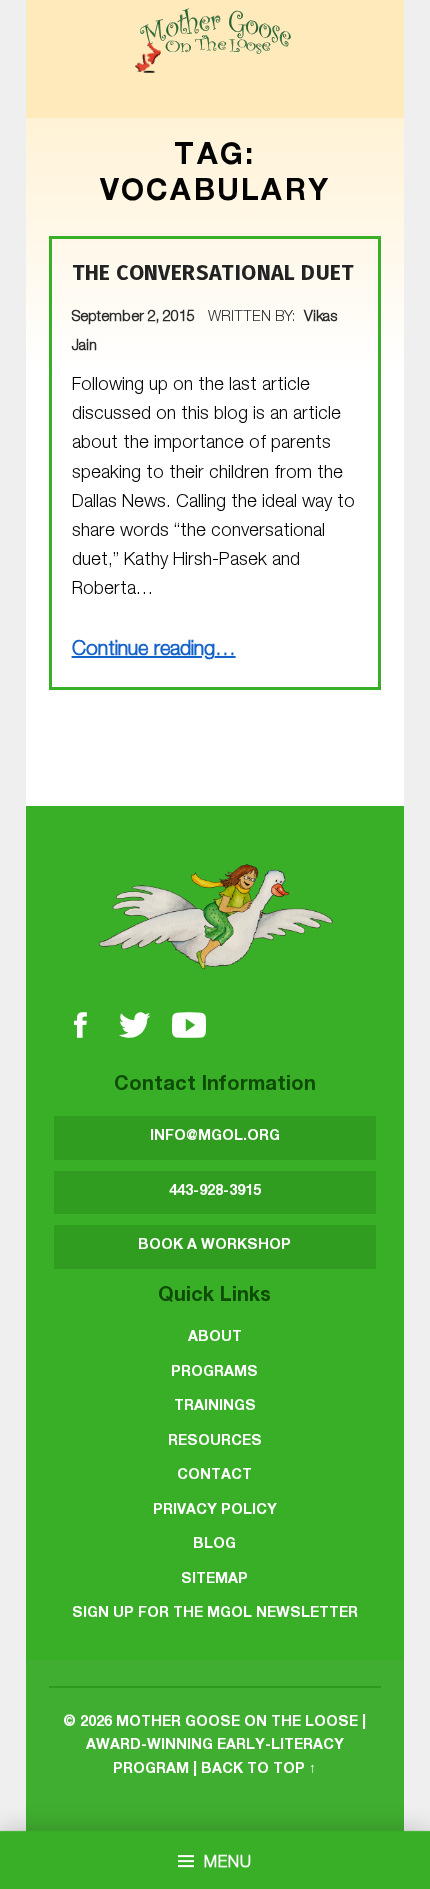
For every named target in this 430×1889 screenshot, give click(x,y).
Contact (214, 1476)
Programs (214, 1373)
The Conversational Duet (213, 273)
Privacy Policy (215, 1511)
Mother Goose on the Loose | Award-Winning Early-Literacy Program (226, 1746)
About (215, 1338)
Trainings (215, 1407)
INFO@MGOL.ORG (215, 1137)
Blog (214, 1545)
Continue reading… (154, 651)
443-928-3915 (215, 1192)
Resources (215, 1442)
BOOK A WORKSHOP (214, 1246)
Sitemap (214, 1580)
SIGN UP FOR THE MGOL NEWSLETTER (215, 1614)
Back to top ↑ (258, 1770)
